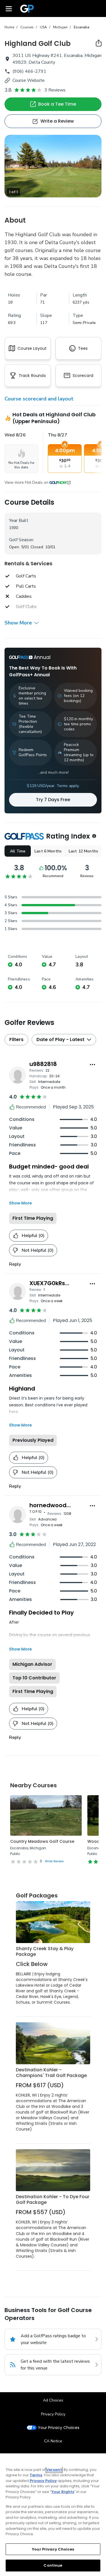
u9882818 (43, 1064)
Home (9, 27)
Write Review (54, 1861)
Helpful (33, 1236)
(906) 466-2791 (29, 71)
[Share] (99, 43)
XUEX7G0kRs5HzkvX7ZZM (65, 1283)
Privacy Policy (53, 2414)
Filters (16, 1039)
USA (43, 27)
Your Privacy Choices (59, 2428)
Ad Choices (53, 2400)
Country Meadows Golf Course (42, 1841)
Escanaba (82, 27)
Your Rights (63, 2492)
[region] (53, 2515)
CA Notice (53, 2441)
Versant (54, 2470)
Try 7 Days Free (53, 800)
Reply (15, 1264)
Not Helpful (38, 1250)
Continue (53, 2565)
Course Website (29, 80)
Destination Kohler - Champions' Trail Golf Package (51, 2073)
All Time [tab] (18, 851)
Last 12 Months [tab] (83, 851)
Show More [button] (18, 623)
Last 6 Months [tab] (48, 851)
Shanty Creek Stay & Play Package (45, 1951)
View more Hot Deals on (26, 483)
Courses (27, 27)
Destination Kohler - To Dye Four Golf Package (53, 2199)
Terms (36, 2475)
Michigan (60, 27)
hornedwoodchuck (57, 1505)
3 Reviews (55, 90)
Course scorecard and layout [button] (39, 399)
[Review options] (92, 1065)
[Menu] (9, 8)
